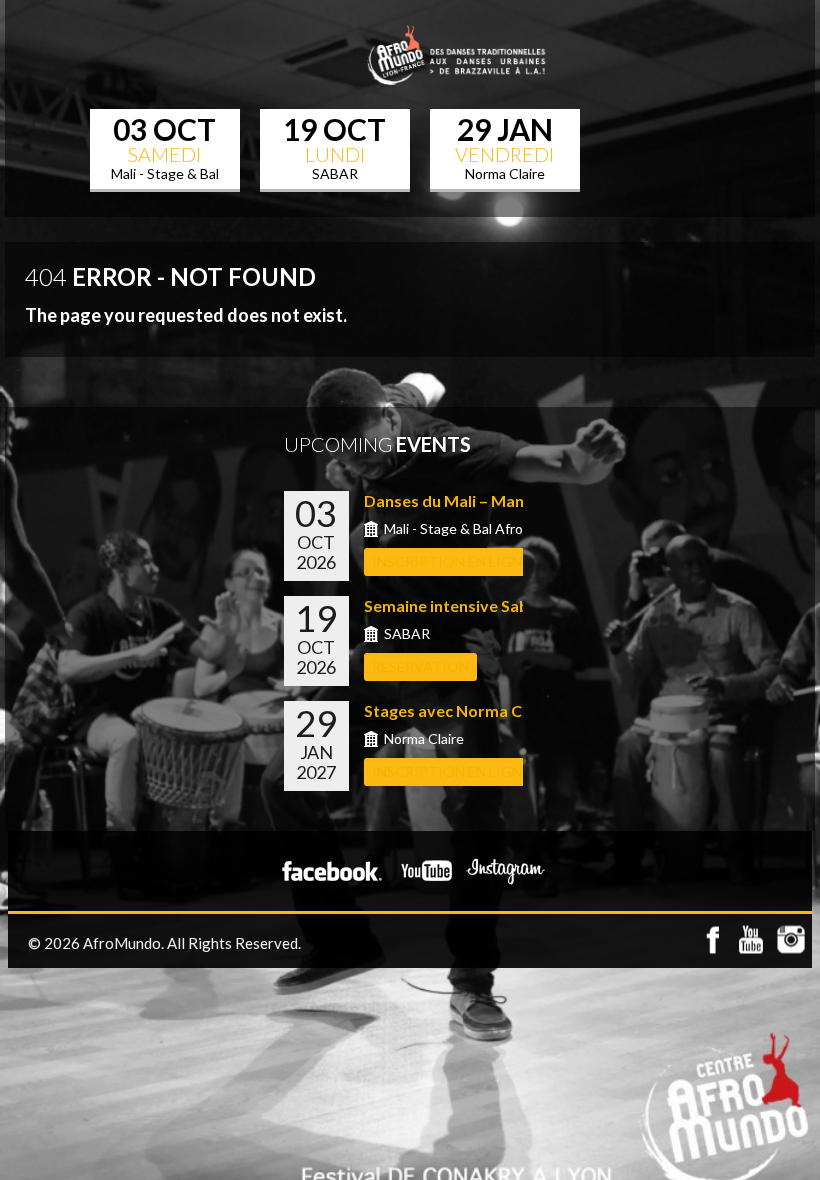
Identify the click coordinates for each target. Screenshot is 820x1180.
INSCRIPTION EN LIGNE (451, 561)
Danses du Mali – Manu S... (460, 500)
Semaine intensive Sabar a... (466, 605)
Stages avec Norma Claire (459, 710)
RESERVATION (420, 666)
